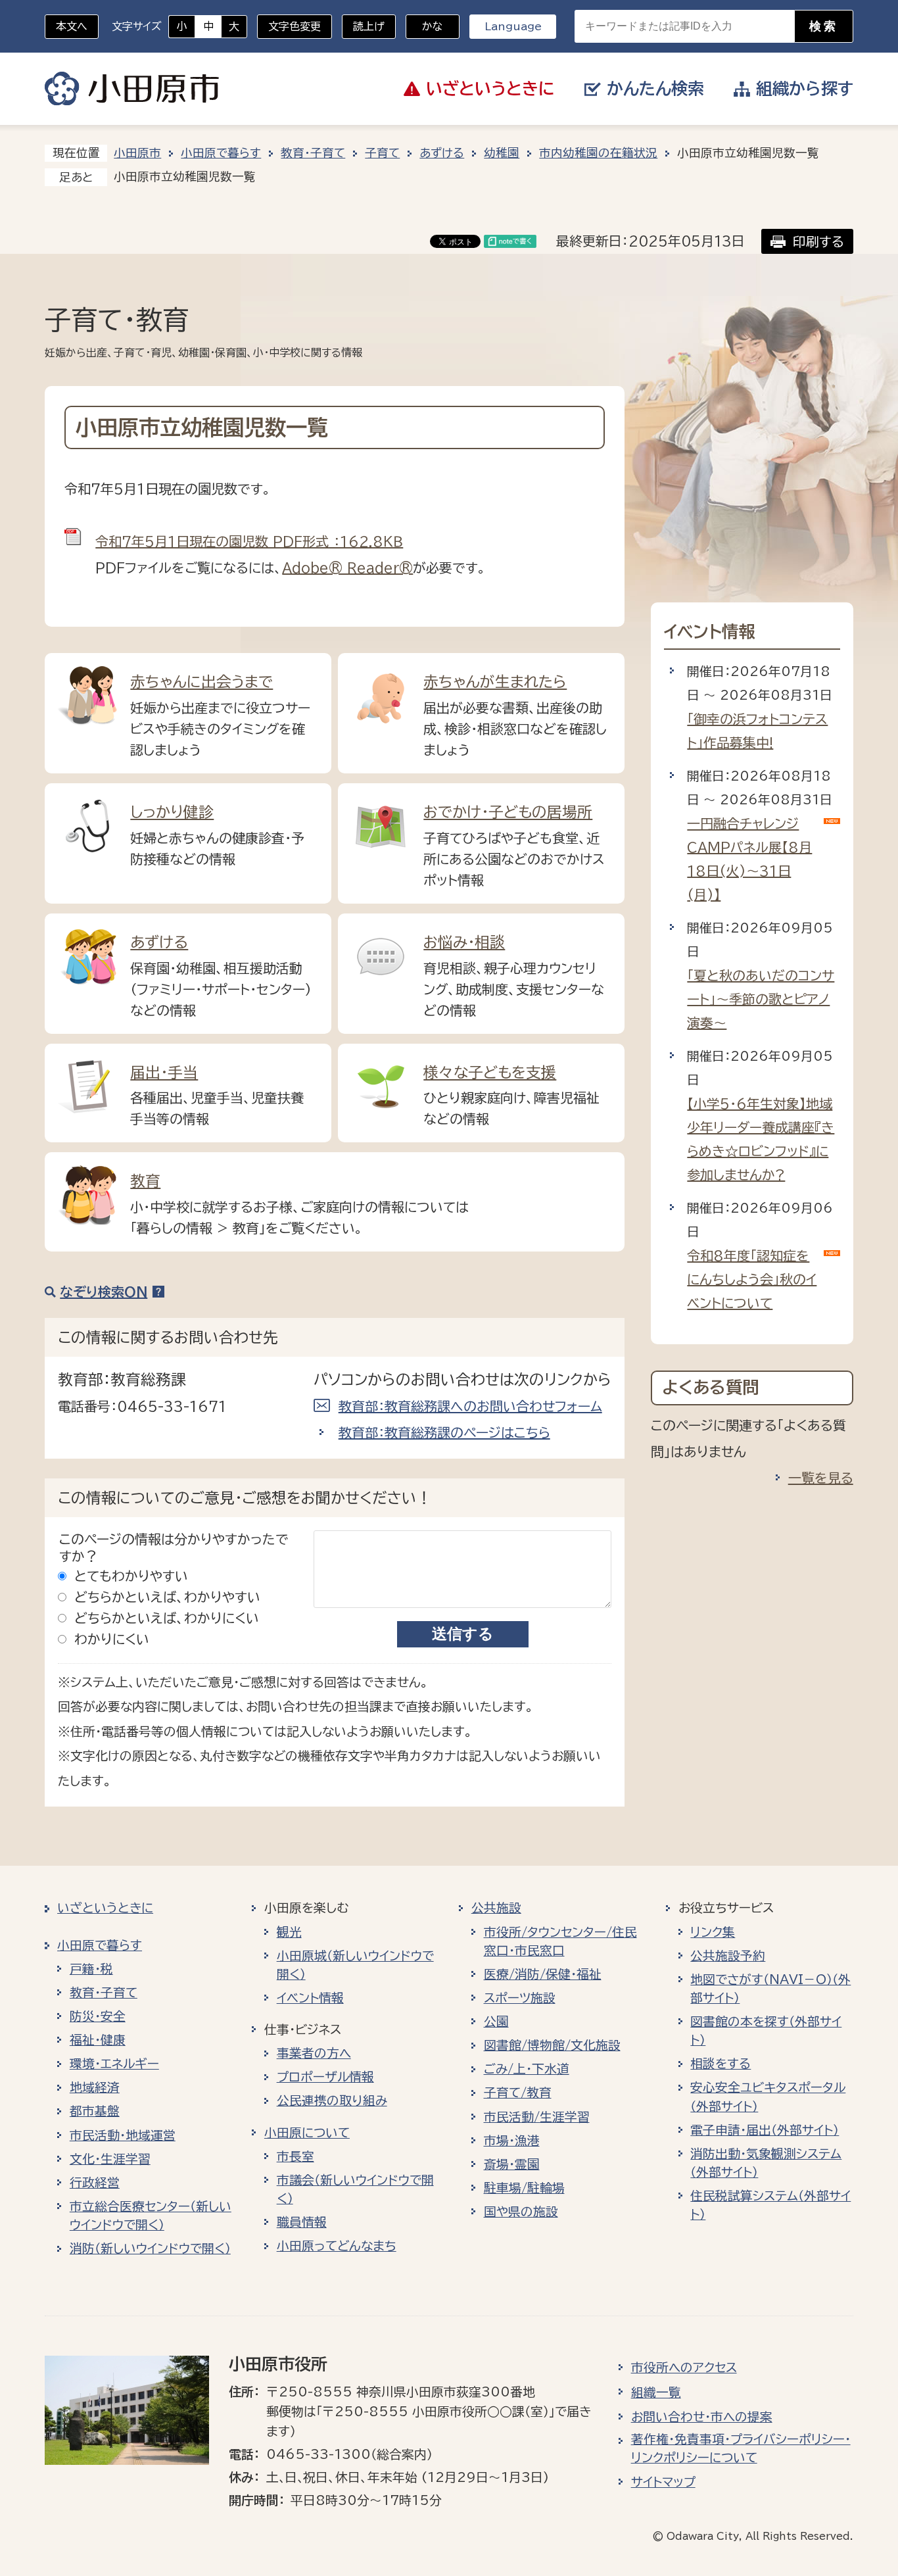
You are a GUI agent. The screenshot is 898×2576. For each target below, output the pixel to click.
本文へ (72, 26)
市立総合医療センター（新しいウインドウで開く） (151, 2216)
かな (424, 26)
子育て (382, 153)
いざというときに (105, 1908)
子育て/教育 (518, 2093)
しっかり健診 (172, 812)
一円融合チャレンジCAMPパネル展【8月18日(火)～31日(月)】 (749, 859)
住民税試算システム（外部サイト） (770, 2205)
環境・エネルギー (114, 2064)
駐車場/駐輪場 (524, 2188)
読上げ (369, 26)
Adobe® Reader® (347, 568)
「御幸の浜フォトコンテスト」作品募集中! (757, 731)
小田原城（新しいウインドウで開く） (355, 1965)
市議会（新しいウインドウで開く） (355, 2189)
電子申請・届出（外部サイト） (765, 2130)
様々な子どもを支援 (490, 1072)
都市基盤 (95, 2111)
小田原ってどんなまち (337, 2246)
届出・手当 (164, 1072)
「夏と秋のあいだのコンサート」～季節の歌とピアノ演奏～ (761, 999)
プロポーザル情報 (325, 2077)
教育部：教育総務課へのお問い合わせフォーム (470, 1406)
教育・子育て (313, 153)
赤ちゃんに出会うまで (201, 682)
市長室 (295, 2156)
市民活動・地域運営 (123, 2135)
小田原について (307, 2133)
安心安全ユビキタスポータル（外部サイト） (768, 2097)
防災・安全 (98, 2016)
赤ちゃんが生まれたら (495, 682)
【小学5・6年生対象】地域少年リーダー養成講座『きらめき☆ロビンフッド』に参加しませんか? (761, 1139)
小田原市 (132, 89)
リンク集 (713, 1932)
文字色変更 (295, 26)
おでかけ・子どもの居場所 (508, 812)
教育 (145, 1181)
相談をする (721, 2064)
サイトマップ (663, 2482)
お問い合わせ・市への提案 (702, 2417)
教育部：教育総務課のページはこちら (444, 1432)
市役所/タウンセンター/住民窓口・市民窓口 (560, 1941)
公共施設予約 (728, 1956)
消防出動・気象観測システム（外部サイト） (766, 2163)
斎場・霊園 (512, 2164)
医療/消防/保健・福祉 (543, 1974)
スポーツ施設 (520, 1998)
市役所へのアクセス (684, 2368)
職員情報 (302, 2222)
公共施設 (496, 1908)
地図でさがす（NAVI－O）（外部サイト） (770, 1989)
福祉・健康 (98, 2040)
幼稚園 (502, 153)
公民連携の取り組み (332, 2101)
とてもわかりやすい (131, 1576)
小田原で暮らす (221, 153)
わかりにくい (112, 1639)
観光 (289, 1932)
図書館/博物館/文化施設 (552, 2045)
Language (513, 26)
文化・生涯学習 (110, 2159)
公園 (496, 2022)
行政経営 (95, 2183)
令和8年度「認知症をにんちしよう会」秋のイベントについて (752, 1279)
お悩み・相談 (464, 942)
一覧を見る (821, 1478)
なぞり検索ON (104, 1292)
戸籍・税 (91, 1969)
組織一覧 (656, 2393)
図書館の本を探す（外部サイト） (766, 2031)
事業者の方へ (314, 2053)
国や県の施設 (521, 2212)
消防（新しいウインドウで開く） (150, 2248)
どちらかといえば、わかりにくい (167, 1618)
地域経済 (95, 2087)
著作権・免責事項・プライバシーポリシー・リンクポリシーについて (741, 2448)
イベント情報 (310, 1998)
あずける (442, 153)
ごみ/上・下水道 (527, 2069)
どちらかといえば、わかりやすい (167, 1597)
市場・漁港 (512, 2141)
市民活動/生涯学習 (537, 2117)
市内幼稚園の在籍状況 (598, 153)
